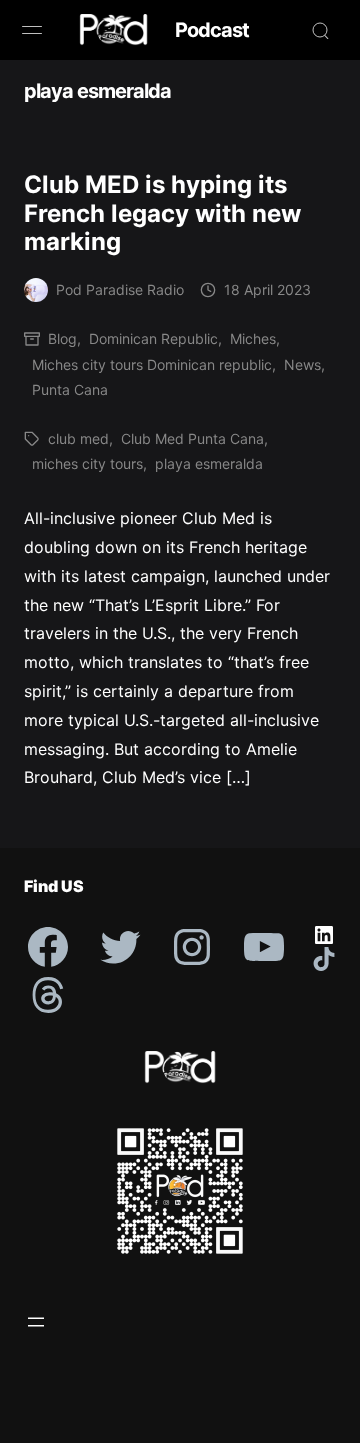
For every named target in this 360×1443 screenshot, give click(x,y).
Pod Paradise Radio (120, 289)
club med (78, 438)
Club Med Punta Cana (192, 438)
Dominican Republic (153, 338)
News (302, 364)
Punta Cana (70, 389)
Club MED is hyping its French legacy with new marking (162, 213)
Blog (62, 338)
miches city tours (87, 463)
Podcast (212, 30)
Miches (253, 338)
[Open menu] (36, 1322)
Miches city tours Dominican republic (152, 364)
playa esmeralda (209, 463)
